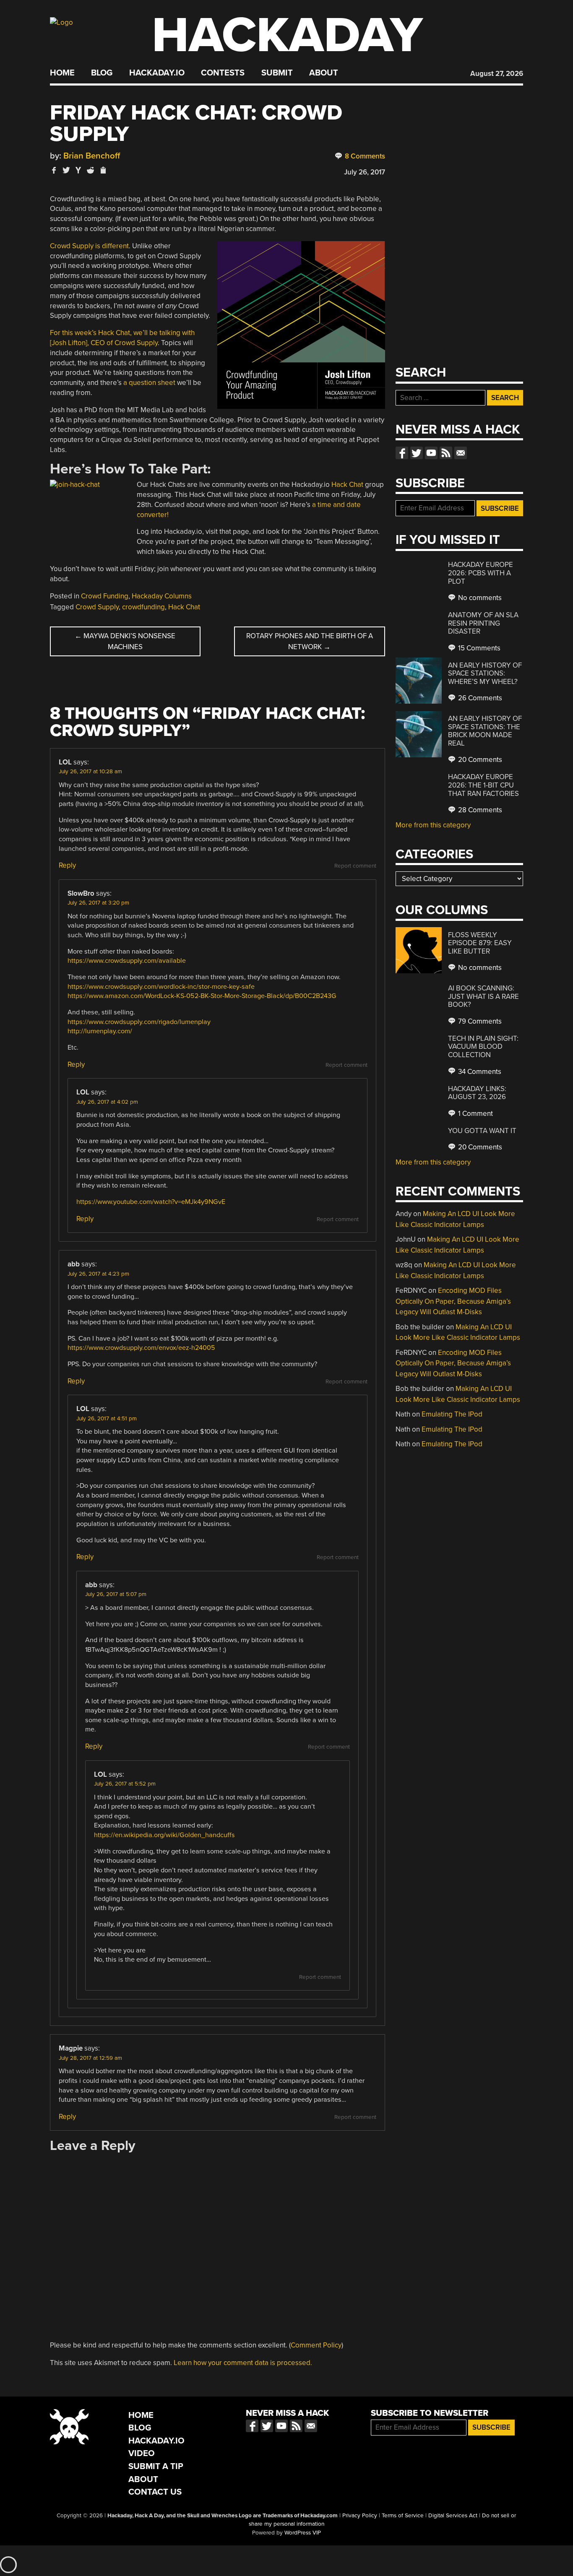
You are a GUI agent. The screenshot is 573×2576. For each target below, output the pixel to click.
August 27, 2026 (497, 74)
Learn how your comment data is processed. (243, 2363)
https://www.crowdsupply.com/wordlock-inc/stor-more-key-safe (161, 987)
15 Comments (478, 648)
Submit (277, 73)
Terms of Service (403, 2516)
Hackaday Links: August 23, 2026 (477, 1093)
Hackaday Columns (162, 596)
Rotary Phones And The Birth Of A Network (310, 641)
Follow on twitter (417, 453)
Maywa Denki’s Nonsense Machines (125, 641)
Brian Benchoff (92, 156)
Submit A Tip (156, 2466)
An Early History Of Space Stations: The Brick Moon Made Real (485, 731)
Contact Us (155, 2492)
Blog (102, 73)
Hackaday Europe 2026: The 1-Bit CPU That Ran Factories (483, 785)
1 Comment (475, 1114)
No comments (479, 598)
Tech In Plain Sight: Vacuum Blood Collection (483, 1047)
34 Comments (479, 1072)
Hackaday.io (157, 73)
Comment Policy (316, 2345)
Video (142, 2453)
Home (62, 73)
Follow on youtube (431, 453)
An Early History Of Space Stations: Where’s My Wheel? (485, 673)
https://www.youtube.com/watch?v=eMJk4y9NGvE (151, 1202)
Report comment (355, 866)
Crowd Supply (97, 607)
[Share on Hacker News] (78, 170)
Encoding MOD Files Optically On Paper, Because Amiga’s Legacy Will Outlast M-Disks (453, 1301)
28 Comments (479, 810)
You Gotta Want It (482, 1131)
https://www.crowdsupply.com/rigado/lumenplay (139, 1022)
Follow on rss (446, 453)
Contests (223, 73)
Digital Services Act (453, 2516)
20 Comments (479, 760)
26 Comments (479, 698)
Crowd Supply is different (89, 246)
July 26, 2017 (365, 172)
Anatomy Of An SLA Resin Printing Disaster (483, 623)
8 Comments (364, 156)
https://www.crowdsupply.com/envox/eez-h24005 (141, 1348)
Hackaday (287, 35)
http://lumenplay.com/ (100, 1031)
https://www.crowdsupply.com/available (127, 961)
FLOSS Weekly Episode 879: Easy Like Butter (480, 943)
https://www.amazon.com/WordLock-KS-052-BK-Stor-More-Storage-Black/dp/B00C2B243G (202, 996)
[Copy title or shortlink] (103, 171)
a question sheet (148, 383)
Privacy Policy (360, 2516)
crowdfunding (143, 607)
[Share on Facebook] (54, 170)
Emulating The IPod (452, 1414)
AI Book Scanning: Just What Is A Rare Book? (483, 996)
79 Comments (479, 1021)
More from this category (433, 825)
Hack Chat (347, 485)
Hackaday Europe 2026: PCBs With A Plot (481, 573)
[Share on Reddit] (91, 170)
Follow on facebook (402, 453)
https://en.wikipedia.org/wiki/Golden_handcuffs (164, 1835)
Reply (67, 865)
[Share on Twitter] (66, 170)
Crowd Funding (105, 596)
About (324, 73)
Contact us (461, 453)
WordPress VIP (303, 2533)
